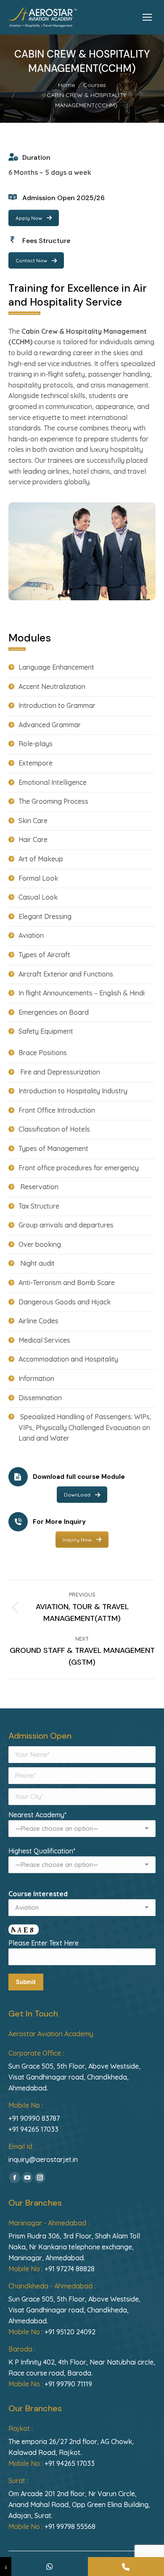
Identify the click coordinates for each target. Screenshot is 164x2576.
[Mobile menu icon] (147, 17)
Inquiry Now (77, 1540)
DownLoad (77, 1495)
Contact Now (31, 260)
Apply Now (29, 218)
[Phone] (126, 2567)
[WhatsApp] (49, 2567)
